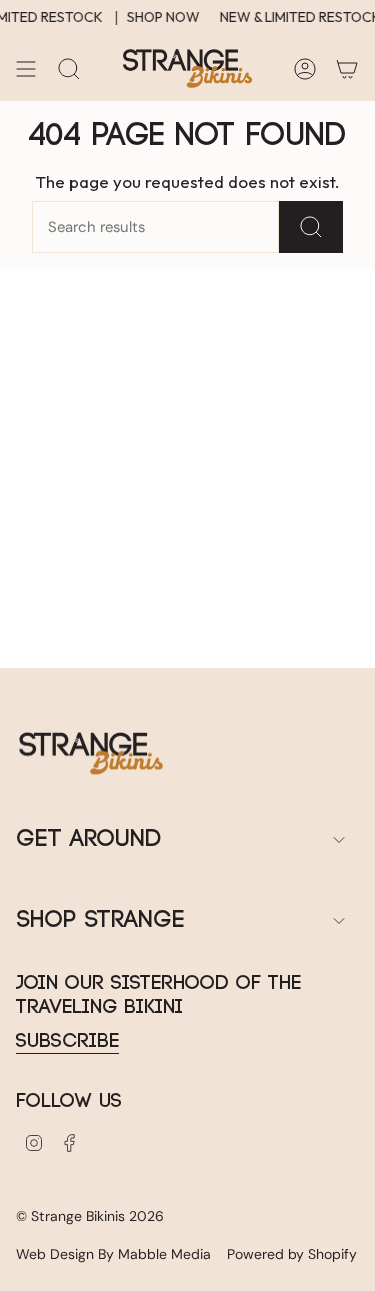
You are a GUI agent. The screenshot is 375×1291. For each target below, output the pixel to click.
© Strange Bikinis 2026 (90, 1216)
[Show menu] (26, 69)
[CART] (347, 69)
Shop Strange (100, 920)
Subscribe (67, 1041)
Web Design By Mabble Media (113, 1254)
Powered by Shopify (292, 1254)
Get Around (88, 839)
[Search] (311, 227)
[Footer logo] (91, 754)
